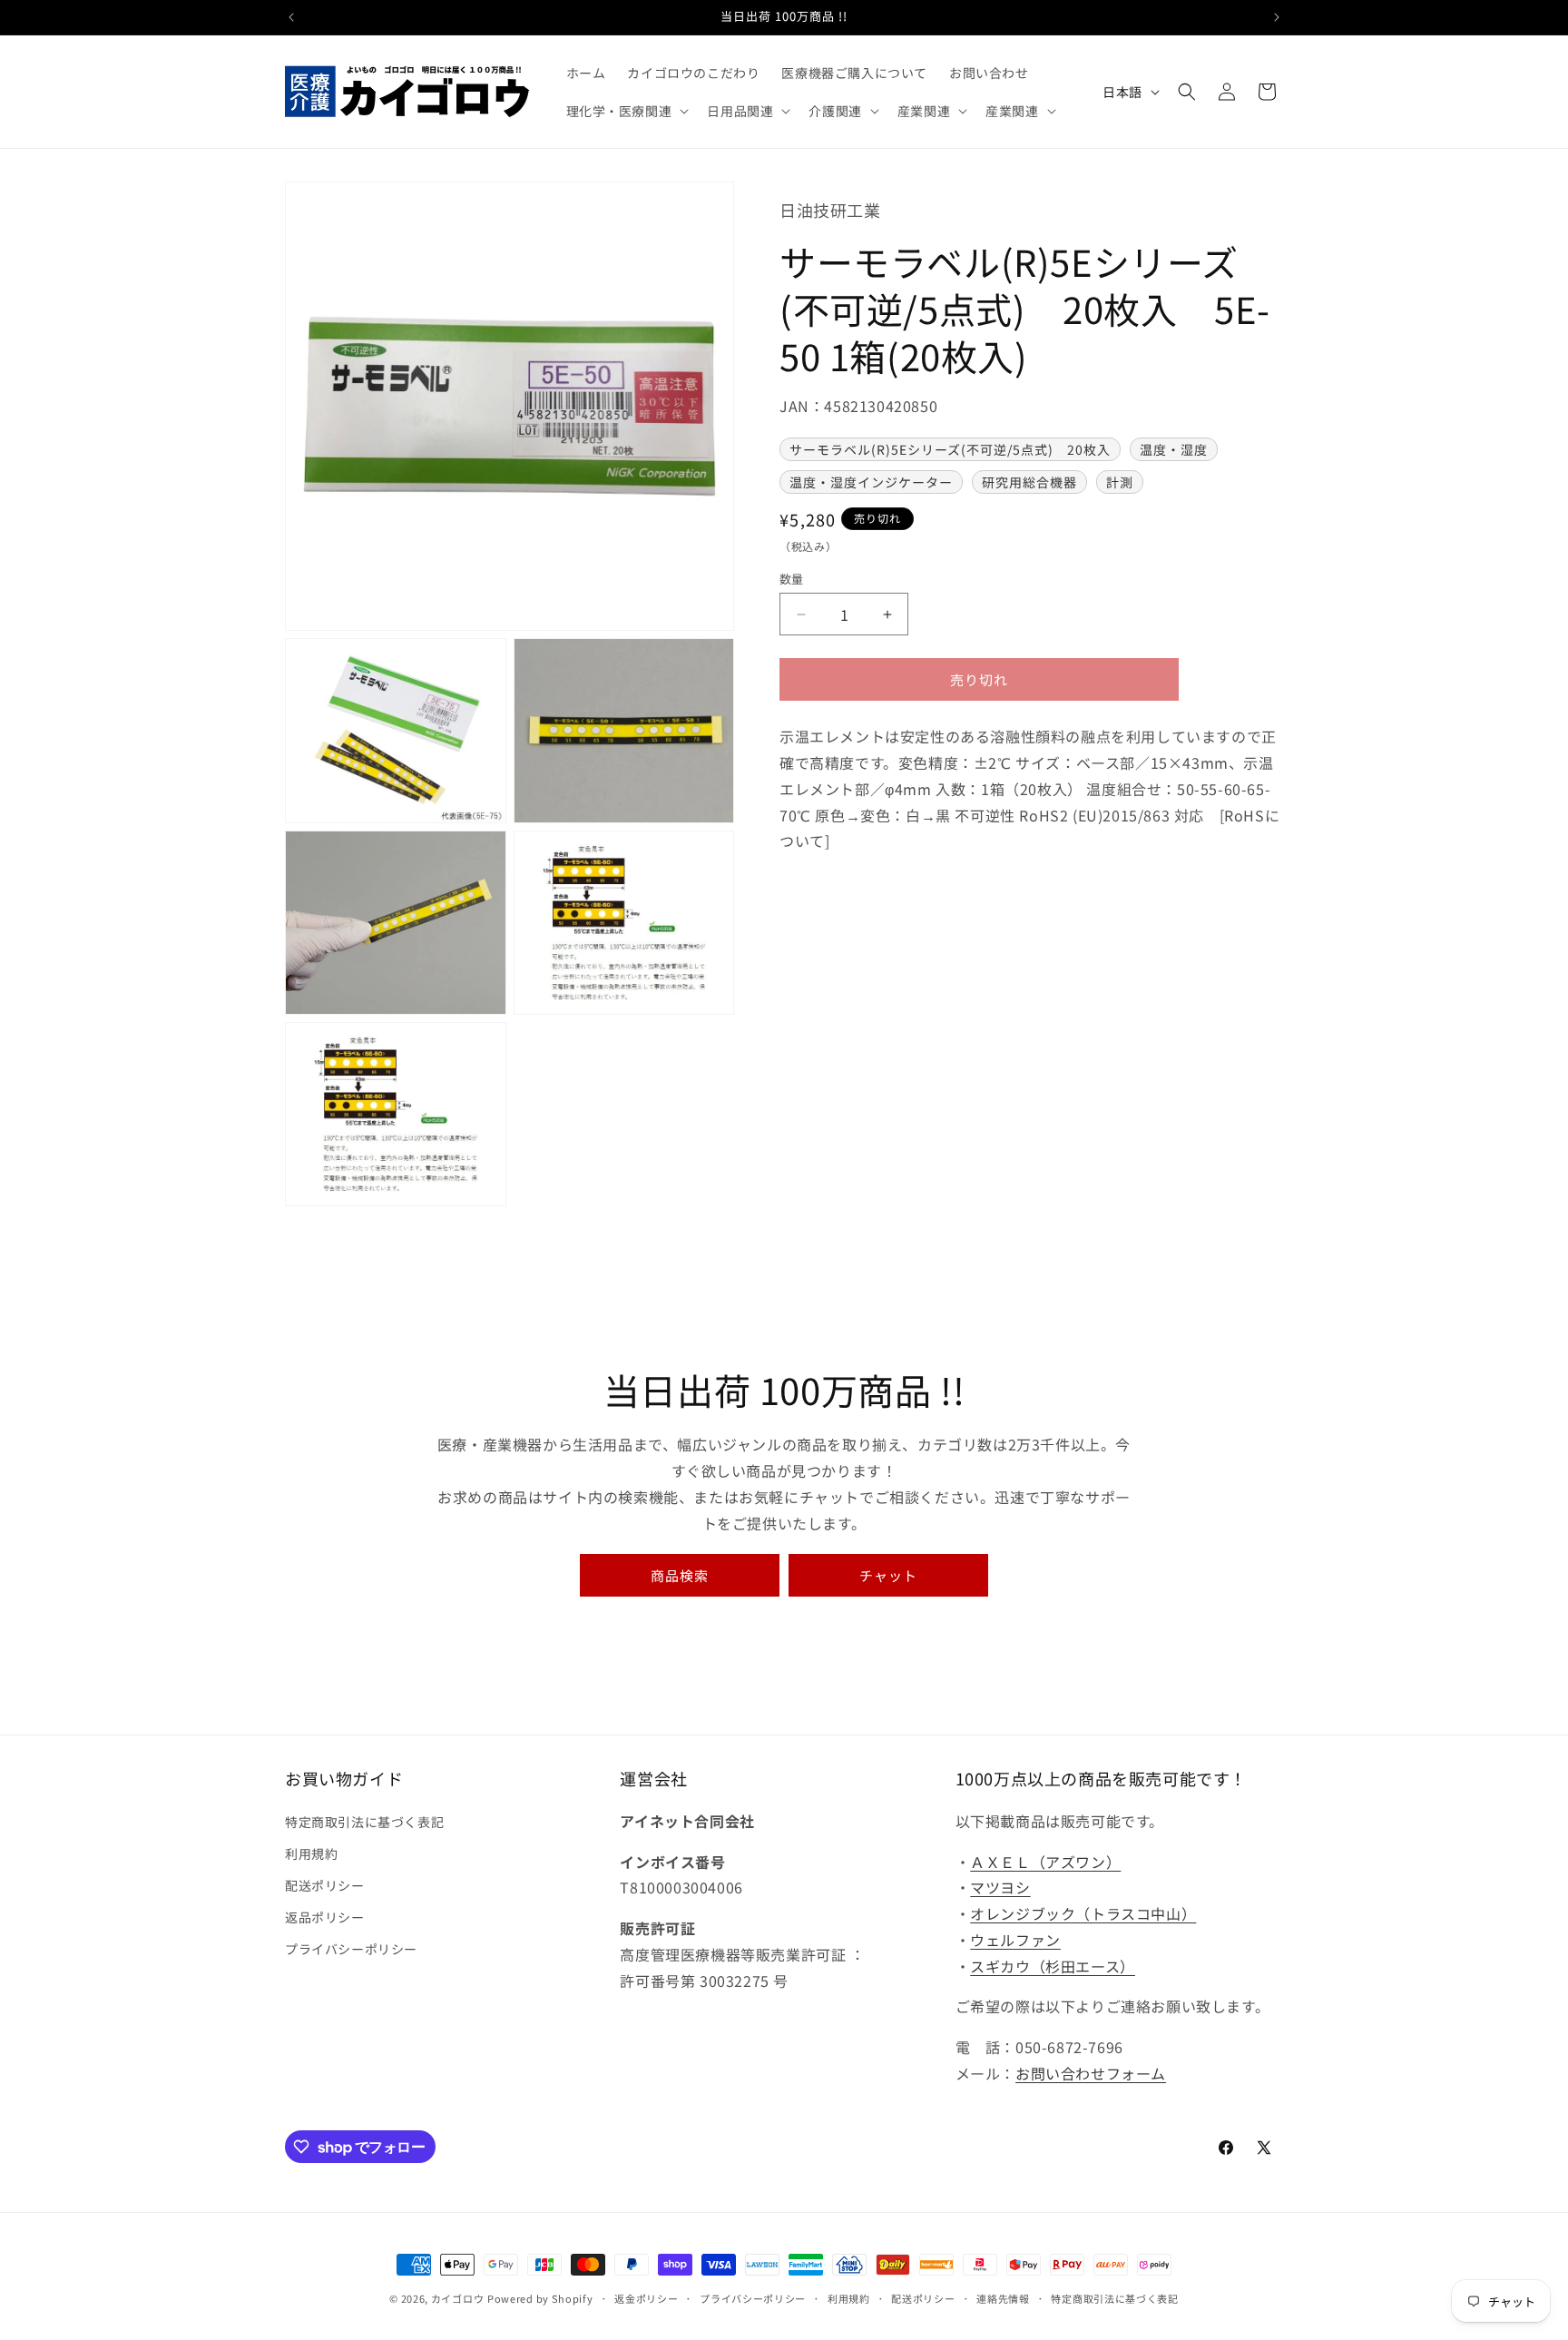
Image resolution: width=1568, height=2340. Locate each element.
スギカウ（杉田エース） (1053, 1966)
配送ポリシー (325, 1885)
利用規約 (311, 1853)
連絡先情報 (1003, 2298)
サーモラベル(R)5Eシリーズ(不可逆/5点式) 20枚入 (950, 450)
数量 (792, 579)
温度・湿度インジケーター (871, 483)
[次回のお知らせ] (1277, 17)
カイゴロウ (458, 2298)
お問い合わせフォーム (1091, 2073)
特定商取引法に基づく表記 (364, 1822)
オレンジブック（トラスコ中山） (1083, 1913)
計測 (1120, 483)
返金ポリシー (646, 2298)
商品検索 (680, 1575)
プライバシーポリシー (351, 1949)
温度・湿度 (1174, 450)
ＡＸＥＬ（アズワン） (1045, 1862)
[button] (626, 111)
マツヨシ (1000, 1887)
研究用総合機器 (1029, 483)
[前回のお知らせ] (291, 17)
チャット (888, 1575)
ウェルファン (1015, 1940)
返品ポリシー (325, 1917)
